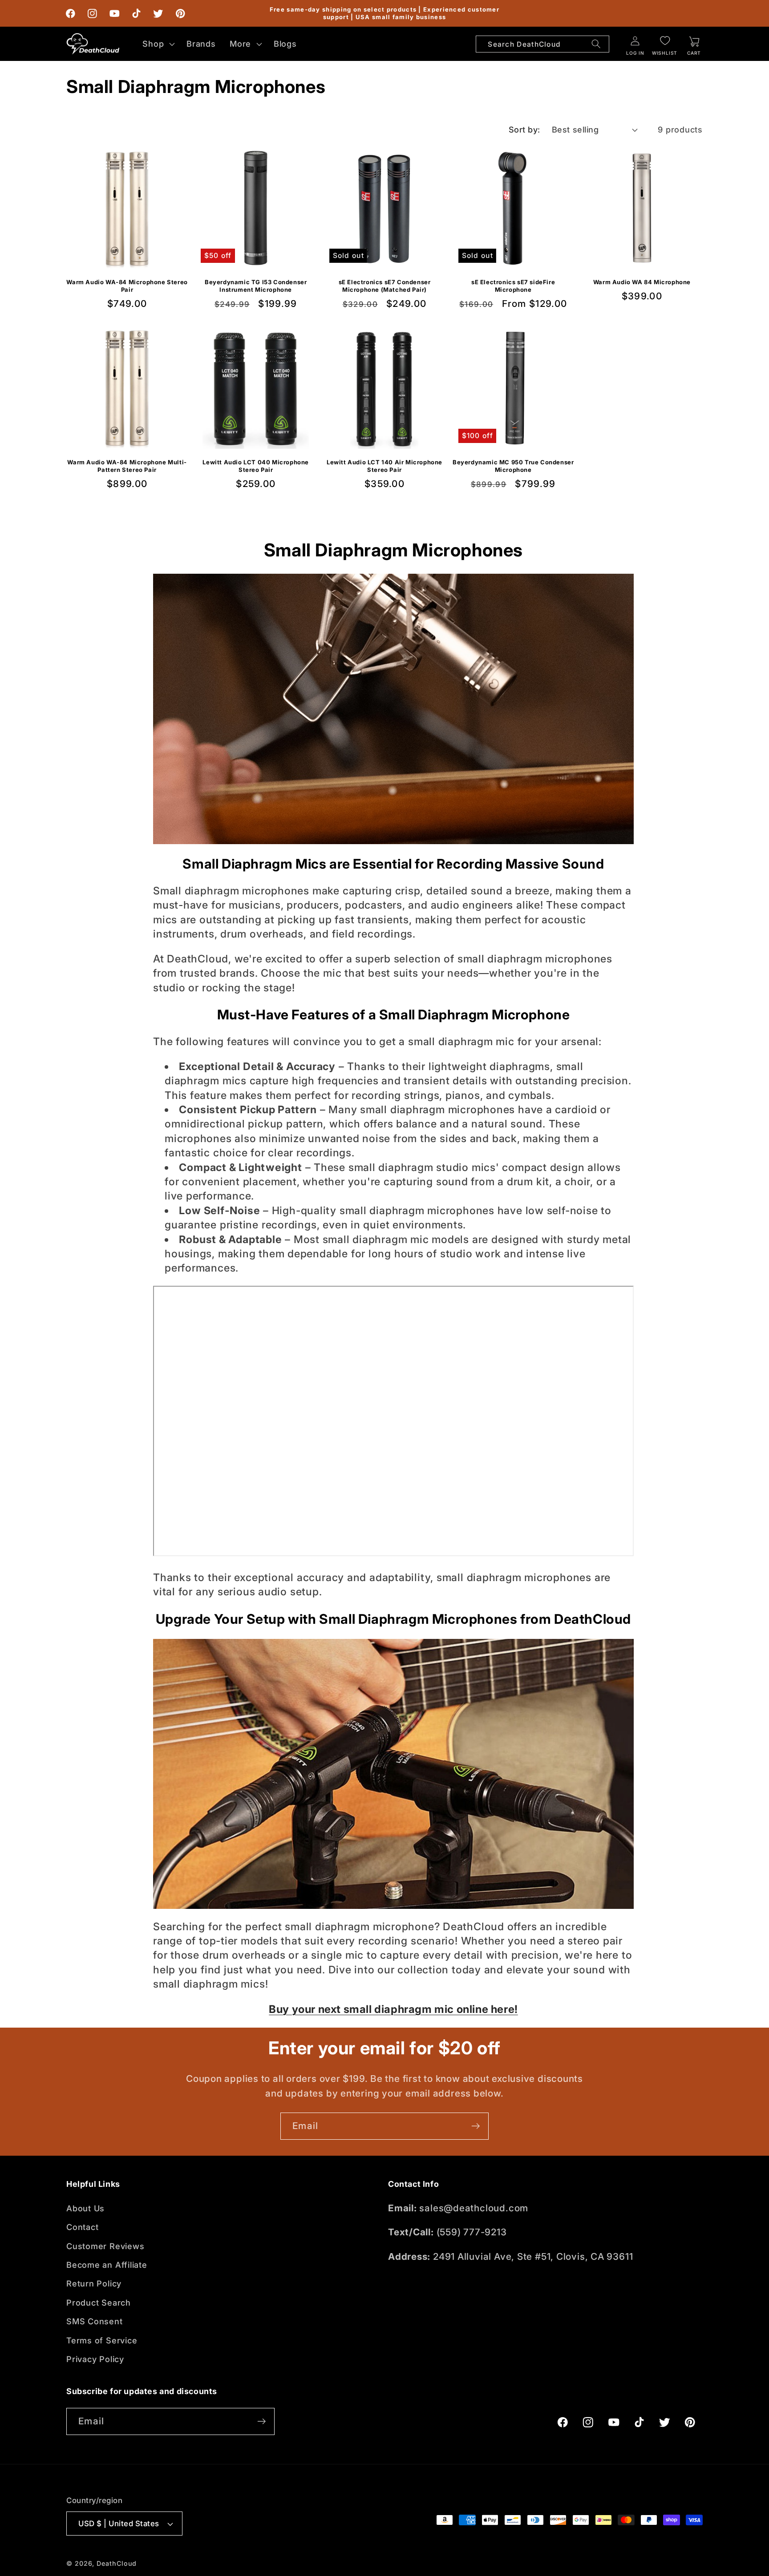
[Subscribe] (476, 2126)
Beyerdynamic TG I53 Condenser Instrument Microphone (256, 286)
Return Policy (94, 2283)
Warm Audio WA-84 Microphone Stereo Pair (127, 286)
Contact (82, 2227)
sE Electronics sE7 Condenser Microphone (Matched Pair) (385, 286)
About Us (85, 2208)
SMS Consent (95, 2321)
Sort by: (524, 129)
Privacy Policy (95, 2359)
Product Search (99, 2302)
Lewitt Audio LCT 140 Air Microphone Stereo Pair (384, 466)
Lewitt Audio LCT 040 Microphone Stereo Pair (256, 466)
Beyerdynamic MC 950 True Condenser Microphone (513, 466)
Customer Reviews (105, 2246)
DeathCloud (117, 2563)
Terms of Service (102, 2340)
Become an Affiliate (107, 2265)
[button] (158, 44)
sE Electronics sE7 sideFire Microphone (513, 286)
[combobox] (542, 44)
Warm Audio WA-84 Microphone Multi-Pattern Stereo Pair (127, 466)
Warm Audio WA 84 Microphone (642, 282)
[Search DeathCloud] (596, 44)
